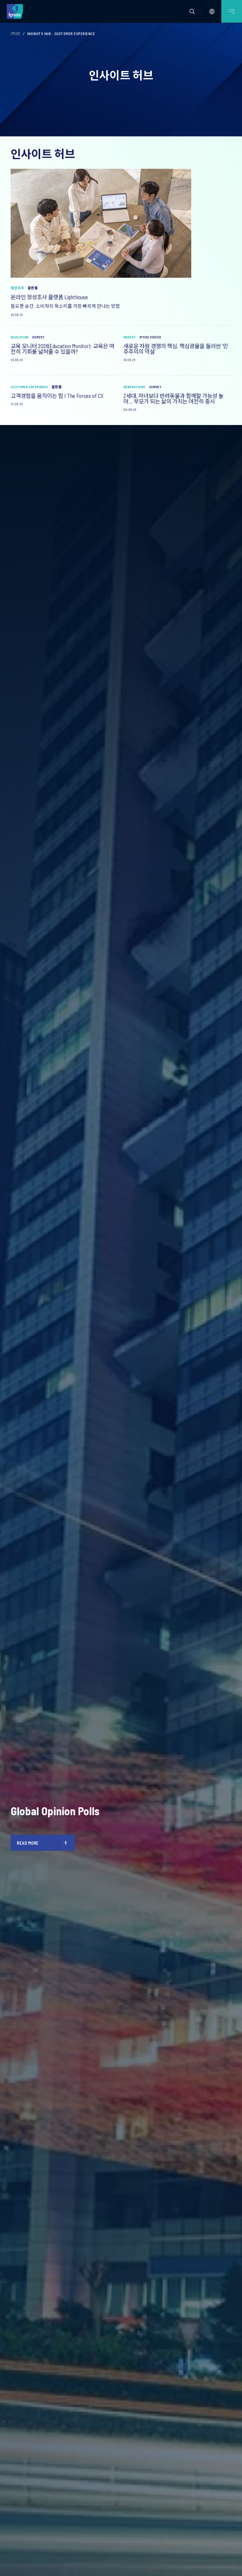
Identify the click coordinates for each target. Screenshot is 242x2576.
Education (20, 337)
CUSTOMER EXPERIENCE (29, 387)
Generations (134, 387)
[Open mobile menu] (232, 11)
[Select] (212, 11)
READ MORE (28, 1843)
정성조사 (17, 288)
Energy (130, 337)
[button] (192, 11)
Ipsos (15, 34)
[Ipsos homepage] (16, 11)
